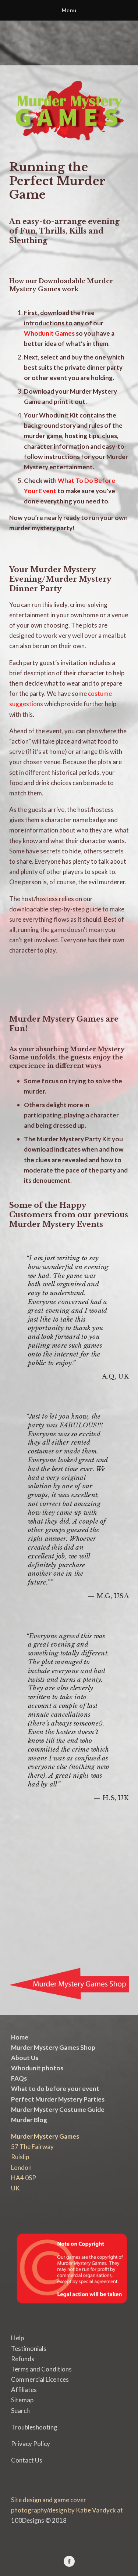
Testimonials (29, 2349)
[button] (24, 977)
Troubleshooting (34, 2427)
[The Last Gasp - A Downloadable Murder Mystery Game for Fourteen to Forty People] (24, 1933)
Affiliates (24, 2390)
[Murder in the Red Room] (84, 1843)
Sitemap (22, 2400)
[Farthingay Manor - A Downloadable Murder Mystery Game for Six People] (24, 1843)
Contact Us (27, 2460)
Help (17, 2338)
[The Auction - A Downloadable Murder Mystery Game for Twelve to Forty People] (84, 1888)
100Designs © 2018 (39, 2520)
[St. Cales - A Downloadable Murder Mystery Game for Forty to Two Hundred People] (54, 1933)
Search (20, 2411)
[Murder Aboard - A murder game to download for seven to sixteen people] (24, 1888)
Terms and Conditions (41, 2369)
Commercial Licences (40, 2379)
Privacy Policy (31, 2444)
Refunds (23, 2359)
